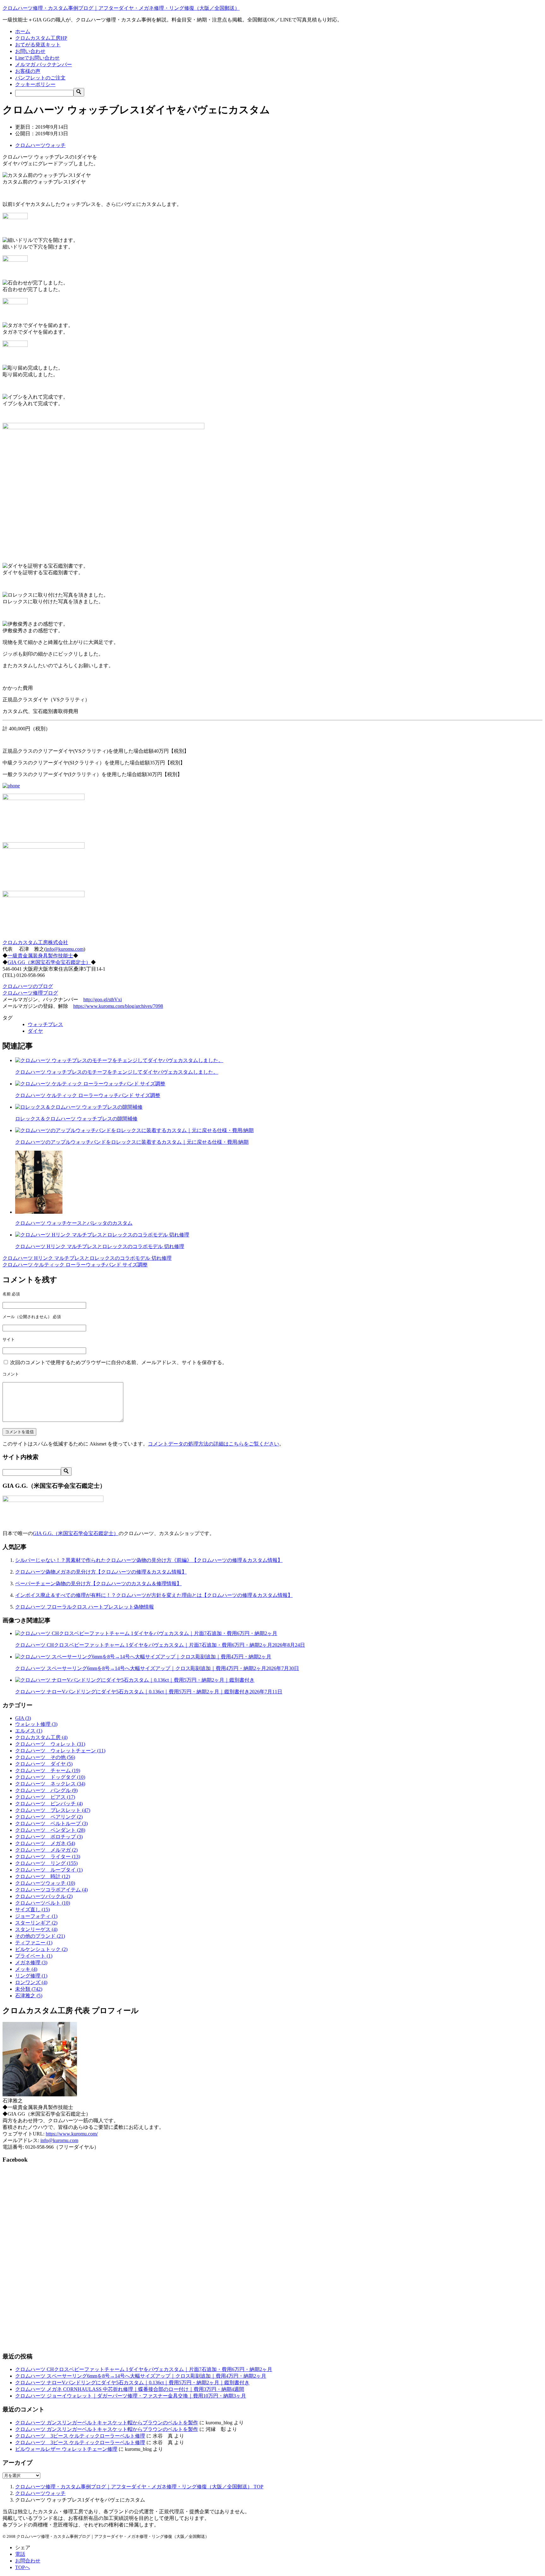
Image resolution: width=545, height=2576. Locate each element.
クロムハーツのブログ (28, 986)
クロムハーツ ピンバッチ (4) (49, 1804)
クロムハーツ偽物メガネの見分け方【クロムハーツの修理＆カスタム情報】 (101, 1572)
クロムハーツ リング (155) (46, 1863)
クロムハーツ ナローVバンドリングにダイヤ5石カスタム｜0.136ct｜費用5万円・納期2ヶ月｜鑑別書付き (149, 1692)
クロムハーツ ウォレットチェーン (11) (60, 1751)
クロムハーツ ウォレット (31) (50, 1744)
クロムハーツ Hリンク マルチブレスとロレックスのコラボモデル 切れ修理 (100, 1246)
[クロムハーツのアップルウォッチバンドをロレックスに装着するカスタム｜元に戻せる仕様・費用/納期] (134, 1130)
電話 (20, 2554)
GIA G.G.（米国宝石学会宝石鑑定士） (76, 1533)
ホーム (23, 31)
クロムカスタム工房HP (41, 38)
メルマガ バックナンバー (44, 64)
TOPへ (23, 2567)
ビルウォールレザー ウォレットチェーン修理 (66, 2449)
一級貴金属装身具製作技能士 (40, 956)
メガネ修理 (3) (31, 1963)
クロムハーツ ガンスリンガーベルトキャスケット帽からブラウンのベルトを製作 (107, 2423)
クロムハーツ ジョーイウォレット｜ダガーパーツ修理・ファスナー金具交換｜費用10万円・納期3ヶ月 (131, 2396)
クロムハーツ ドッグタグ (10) (50, 1777)
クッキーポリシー (35, 84)
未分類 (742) (29, 1989)
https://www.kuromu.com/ (72, 2134)
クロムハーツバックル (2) (44, 1896)
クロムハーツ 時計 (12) (43, 1876)
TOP (139, 2487)
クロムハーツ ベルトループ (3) (51, 1823)
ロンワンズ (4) (31, 1982)
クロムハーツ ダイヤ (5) (44, 1764)
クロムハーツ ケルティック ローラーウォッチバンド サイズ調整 (88, 1095)
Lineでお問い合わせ (37, 58)
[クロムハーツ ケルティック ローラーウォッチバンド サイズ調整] (90, 1084)
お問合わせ (28, 2561)
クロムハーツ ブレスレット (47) (53, 1810)
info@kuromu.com (65, 949)
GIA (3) (23, 1718)
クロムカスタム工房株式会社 (35, 942)
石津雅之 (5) (29, 1996)
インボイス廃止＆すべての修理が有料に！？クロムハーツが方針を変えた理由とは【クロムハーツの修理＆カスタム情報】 (154, 1595)
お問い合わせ (30, 51)
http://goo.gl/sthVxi (103, 999)
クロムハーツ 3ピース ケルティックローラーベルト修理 (80, 2436)
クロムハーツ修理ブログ (30, 993)
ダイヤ (35, 1031)
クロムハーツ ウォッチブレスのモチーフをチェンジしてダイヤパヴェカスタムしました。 (117, 1072)
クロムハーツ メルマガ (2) (46, 1850)
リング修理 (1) (31, 1976)
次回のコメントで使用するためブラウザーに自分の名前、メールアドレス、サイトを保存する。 (119, 1362)
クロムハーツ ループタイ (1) (49, 1870)
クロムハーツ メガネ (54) (45, 1843)
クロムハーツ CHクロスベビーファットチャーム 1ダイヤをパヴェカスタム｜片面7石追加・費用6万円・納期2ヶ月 (160, 1645)
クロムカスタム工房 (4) (41, 1737)
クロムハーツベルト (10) (43, 1903)
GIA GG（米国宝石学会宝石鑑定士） (49, 962)
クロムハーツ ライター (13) (48, 1857)
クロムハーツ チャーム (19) (48, 1770)
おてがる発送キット (38, 45)
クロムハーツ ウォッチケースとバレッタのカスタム (74, 1223)
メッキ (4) (26, 1969)
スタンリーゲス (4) (36, 1929)
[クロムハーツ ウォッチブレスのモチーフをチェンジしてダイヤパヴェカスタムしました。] (119, 1060)
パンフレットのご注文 (40, 78)
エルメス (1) (29, 1731)
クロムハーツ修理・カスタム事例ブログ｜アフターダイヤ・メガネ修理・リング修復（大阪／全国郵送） (121, 8)
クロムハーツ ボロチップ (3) (49, 1837)
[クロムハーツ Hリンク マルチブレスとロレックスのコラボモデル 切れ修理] (102, 1235)
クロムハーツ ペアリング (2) (49, 1817)
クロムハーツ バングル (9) (46, 1790)
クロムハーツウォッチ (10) (45, 1883)
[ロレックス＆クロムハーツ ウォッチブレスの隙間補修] (79, 1107)
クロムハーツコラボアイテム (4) (51, 1890)
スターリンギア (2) (36, 1923)
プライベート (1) (34, 1956)
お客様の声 (28, 71)
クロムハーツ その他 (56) (45, 1757)
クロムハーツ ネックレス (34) (50, 1784)
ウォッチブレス (45, 1024)
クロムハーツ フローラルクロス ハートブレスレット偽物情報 (85, 1607)
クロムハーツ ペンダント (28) (50, 1830)
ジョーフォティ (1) (36, 1916)
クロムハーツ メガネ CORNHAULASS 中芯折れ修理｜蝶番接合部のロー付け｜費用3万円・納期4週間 (130, 2389)
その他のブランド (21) (40, 1936)
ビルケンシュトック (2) (41, 1949)
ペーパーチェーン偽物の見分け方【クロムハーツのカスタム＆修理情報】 (98, 1583)
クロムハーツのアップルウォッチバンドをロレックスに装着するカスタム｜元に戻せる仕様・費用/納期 (132, 1142)
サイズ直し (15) (32, 1910)
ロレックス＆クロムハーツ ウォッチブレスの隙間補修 (76, 1119)
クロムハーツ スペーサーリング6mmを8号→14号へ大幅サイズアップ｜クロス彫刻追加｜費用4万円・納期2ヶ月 (157, 1668)
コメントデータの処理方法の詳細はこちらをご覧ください (214, 1444)
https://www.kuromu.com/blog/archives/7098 (118, 1006)
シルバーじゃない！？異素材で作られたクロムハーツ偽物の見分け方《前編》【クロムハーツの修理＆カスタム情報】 (149, 1560)
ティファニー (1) (34, 1943)
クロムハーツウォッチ (40, 145)
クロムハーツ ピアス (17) (45, 1797)
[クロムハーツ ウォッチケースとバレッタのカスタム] (39, 1212)
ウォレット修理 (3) (36, 1724)
